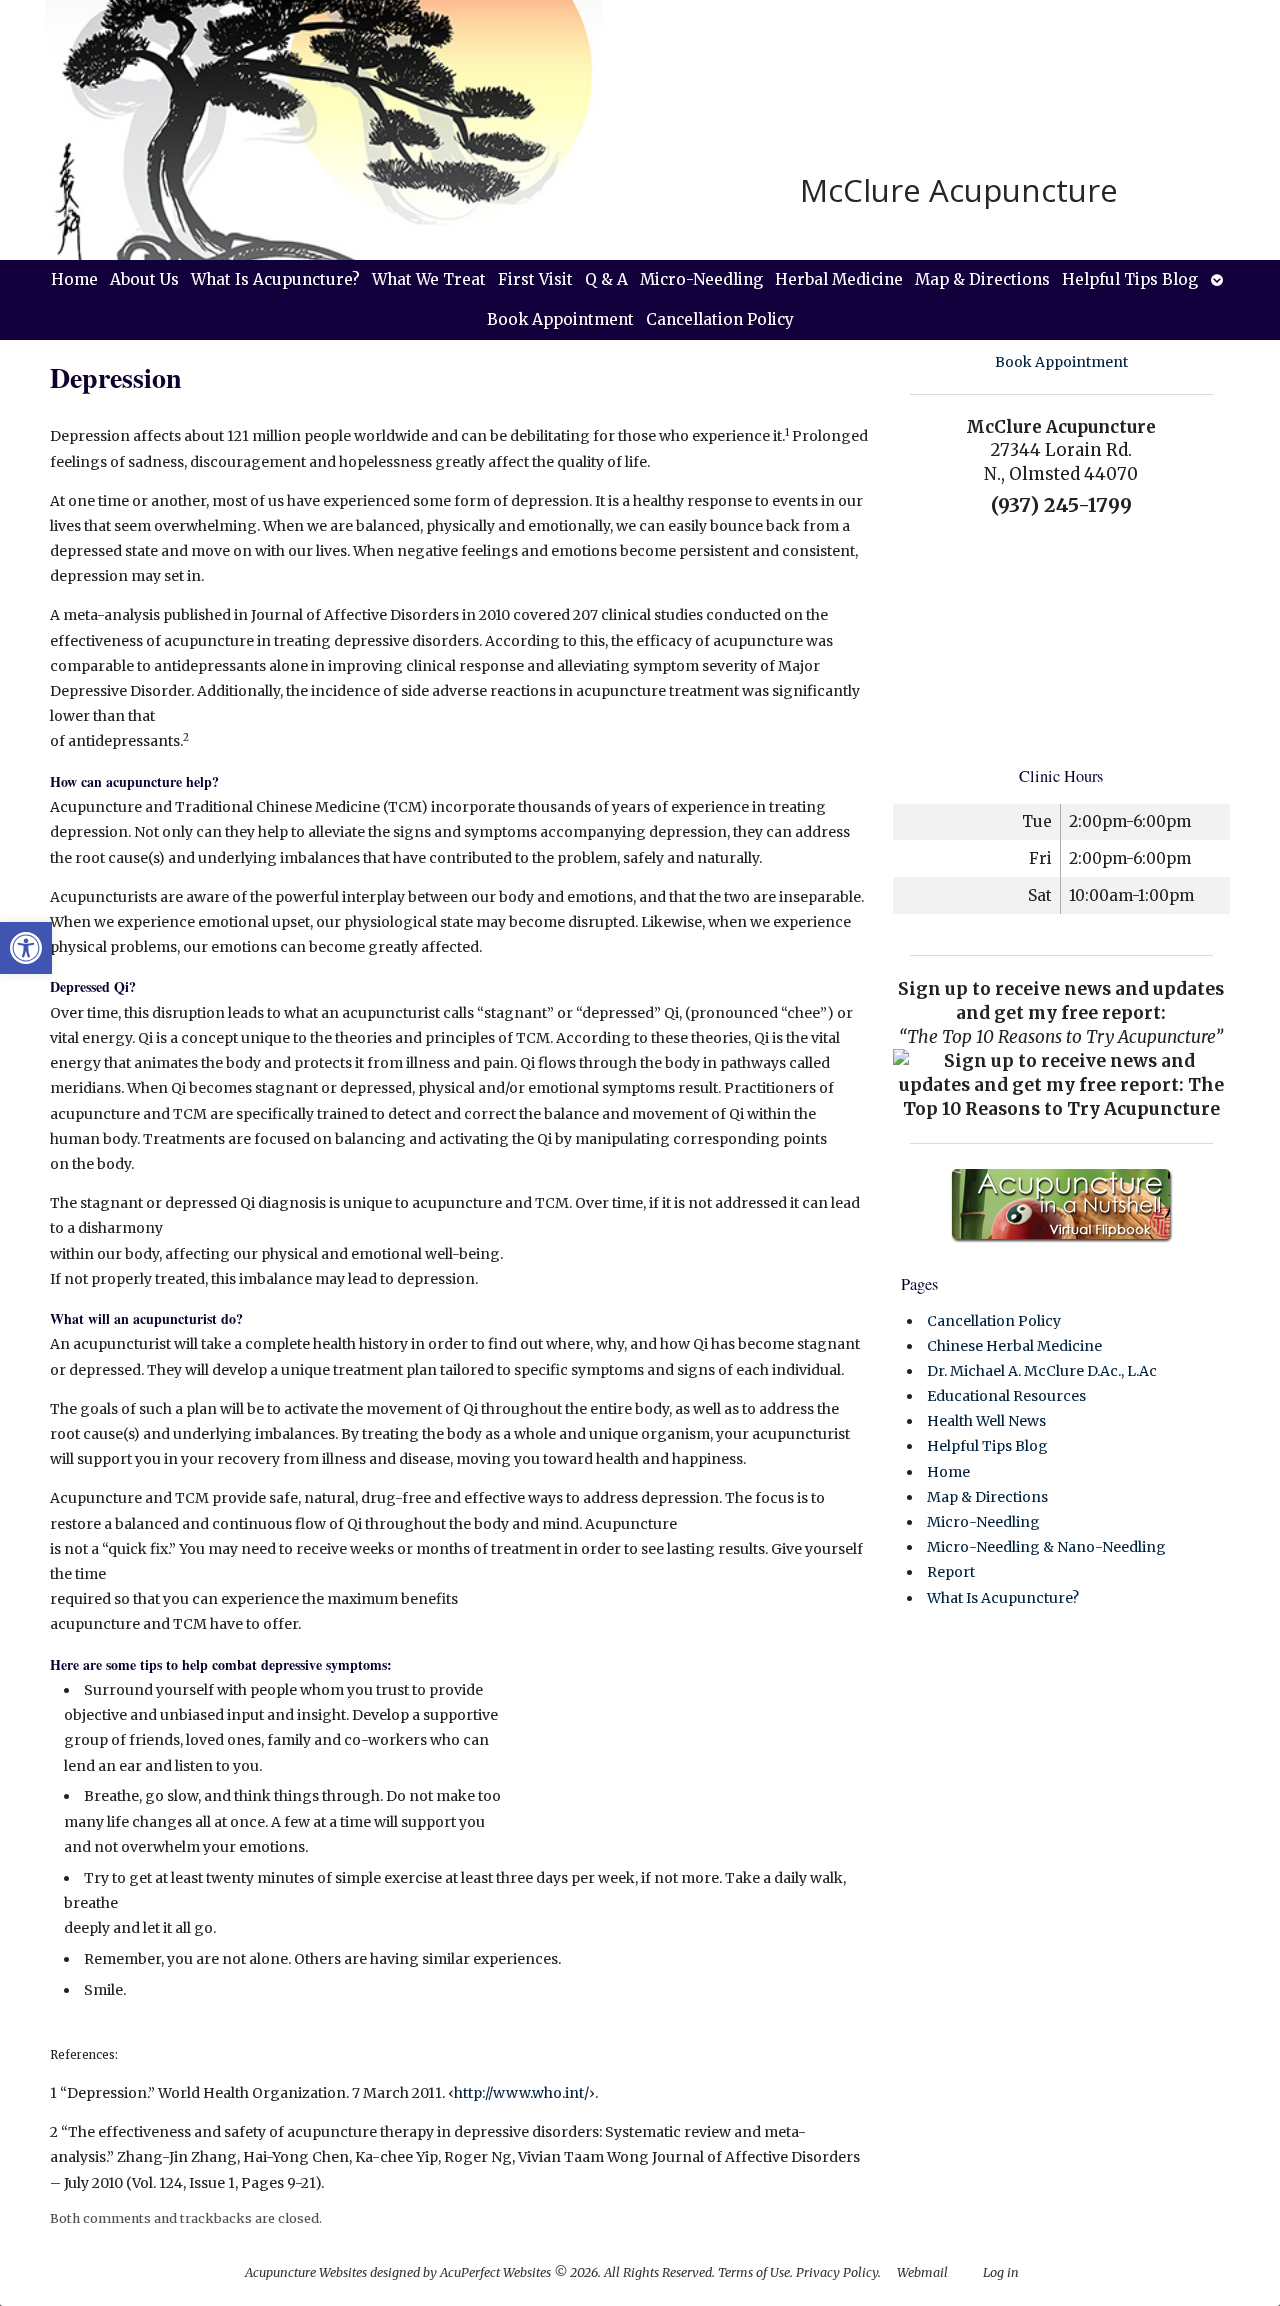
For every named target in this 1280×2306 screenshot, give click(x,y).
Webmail (922, 2272)
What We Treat (429, 279)
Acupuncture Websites (306, 2272)
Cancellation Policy (720, 319)
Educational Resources (1006, 1396)
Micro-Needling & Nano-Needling (1046, 1547)
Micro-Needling (701, 279)
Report (951, 1572)
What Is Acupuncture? (275, 279)
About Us (144, 279)
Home (74, 279)
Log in (1001, 2272)
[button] (26, 948)
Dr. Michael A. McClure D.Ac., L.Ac (1042, 1371)
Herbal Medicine (839, 279)
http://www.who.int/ (521, 2093)
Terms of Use (754, 2272)
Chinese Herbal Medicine (1014, 1346)
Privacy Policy (837, 2272)
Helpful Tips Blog (1130, 279)
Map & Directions (982, 279)
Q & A (606, 279)
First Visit (535, 279)
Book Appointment (560, 319)
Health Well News (986, 1421)
